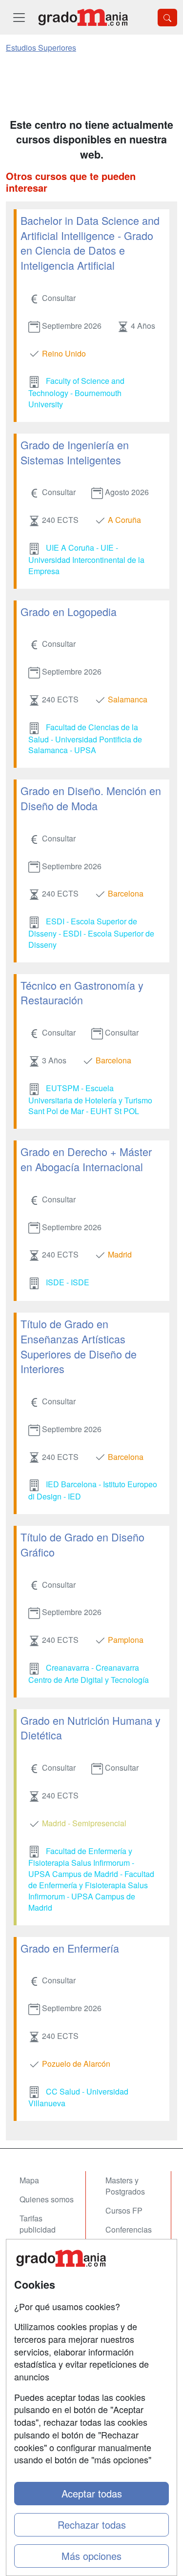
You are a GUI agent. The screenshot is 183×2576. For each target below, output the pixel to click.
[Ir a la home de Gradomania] (83, 17)
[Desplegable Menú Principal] (19, 17)
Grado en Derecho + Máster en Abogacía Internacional (86, 1159)
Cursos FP (124, 2210)
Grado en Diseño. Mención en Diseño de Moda (91, 798)
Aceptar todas (92, 2493)
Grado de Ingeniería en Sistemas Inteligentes (75, 452)
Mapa (29, 2180)
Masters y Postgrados (125, 2186)
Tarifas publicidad (38, 2224)
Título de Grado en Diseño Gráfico (82, 1544)
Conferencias (129, 2229)
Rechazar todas (92, 2525)
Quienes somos (47, 2199)
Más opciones (91, 2556)
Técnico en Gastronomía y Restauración (82, 993)
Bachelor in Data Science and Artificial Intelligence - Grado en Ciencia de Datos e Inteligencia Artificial (90, 243)
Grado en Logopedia (69, 611)
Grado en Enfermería (70, 1948)
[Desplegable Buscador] (167, 18)
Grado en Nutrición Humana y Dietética (91, 1728)
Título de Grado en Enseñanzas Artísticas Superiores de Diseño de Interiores (79, 1346)
